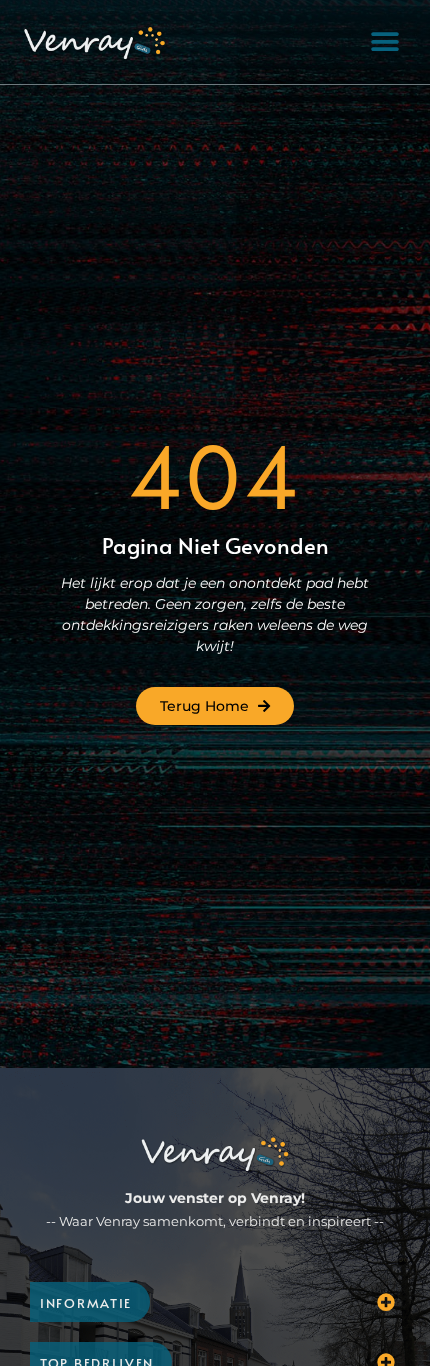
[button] (385, 42)
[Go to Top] (380, 1248)
